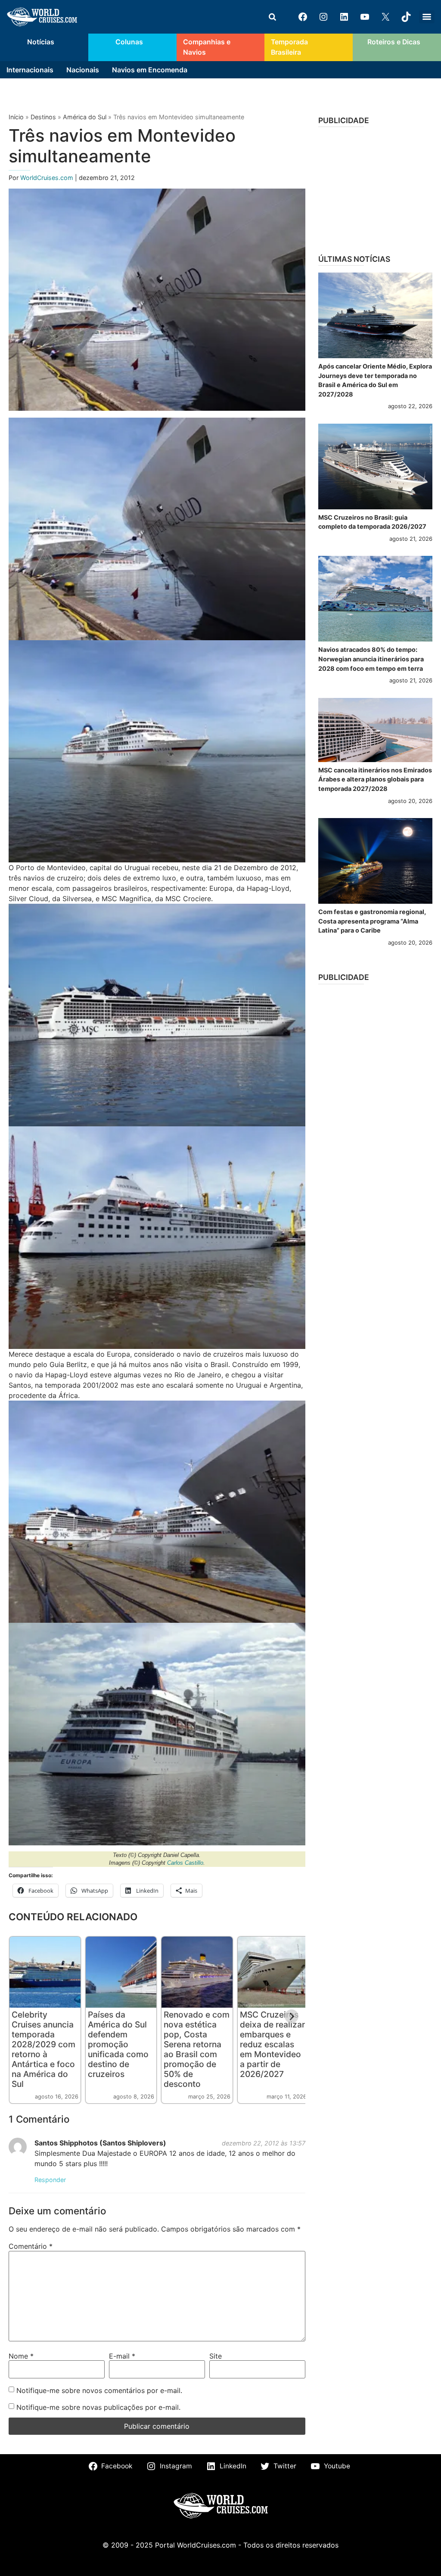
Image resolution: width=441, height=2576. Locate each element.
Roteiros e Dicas (394, 42)
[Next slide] (292, 2016)
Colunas (129, 42)
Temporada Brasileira (289, 47)
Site (216, 2356)
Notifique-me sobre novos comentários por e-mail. (99, 2390)
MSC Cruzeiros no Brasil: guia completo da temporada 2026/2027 (372, 522)
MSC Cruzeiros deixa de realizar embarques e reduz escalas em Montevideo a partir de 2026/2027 (272, 2044)
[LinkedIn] (344, 17)
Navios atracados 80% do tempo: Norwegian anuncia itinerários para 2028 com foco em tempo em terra (371, 659)
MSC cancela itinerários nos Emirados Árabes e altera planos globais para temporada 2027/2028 (375, 779)
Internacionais (30, 70)
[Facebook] (303, 17)
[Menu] (427, 17)
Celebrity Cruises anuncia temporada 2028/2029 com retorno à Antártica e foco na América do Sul (43, 2049)
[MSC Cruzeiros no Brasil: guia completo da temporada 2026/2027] (375, 467)
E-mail (122, 2356)
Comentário (31, 2246)
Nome (21, 2356)
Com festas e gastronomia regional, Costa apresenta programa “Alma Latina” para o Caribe (372, 921)
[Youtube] (365, 17)
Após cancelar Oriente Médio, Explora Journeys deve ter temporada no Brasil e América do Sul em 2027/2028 (375, 380)
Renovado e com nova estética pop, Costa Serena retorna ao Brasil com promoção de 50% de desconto (197, 2049)
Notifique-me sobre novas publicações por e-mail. (98, 2407)
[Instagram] (323, 17)
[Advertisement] (375, 188)
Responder (50, 2180)
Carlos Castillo (185, 1863)
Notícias (41, 42)
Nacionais (83, 70)
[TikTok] (406, 17)
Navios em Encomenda (150, 70)
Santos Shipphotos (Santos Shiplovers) (100, 2143)
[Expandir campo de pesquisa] (272, 17)
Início (16, 117)
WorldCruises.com (48, 178)
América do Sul (85, 117)
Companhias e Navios (207, 47)
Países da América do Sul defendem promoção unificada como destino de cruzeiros (118, 2044)
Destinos (43, 117)
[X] (385, 17)
